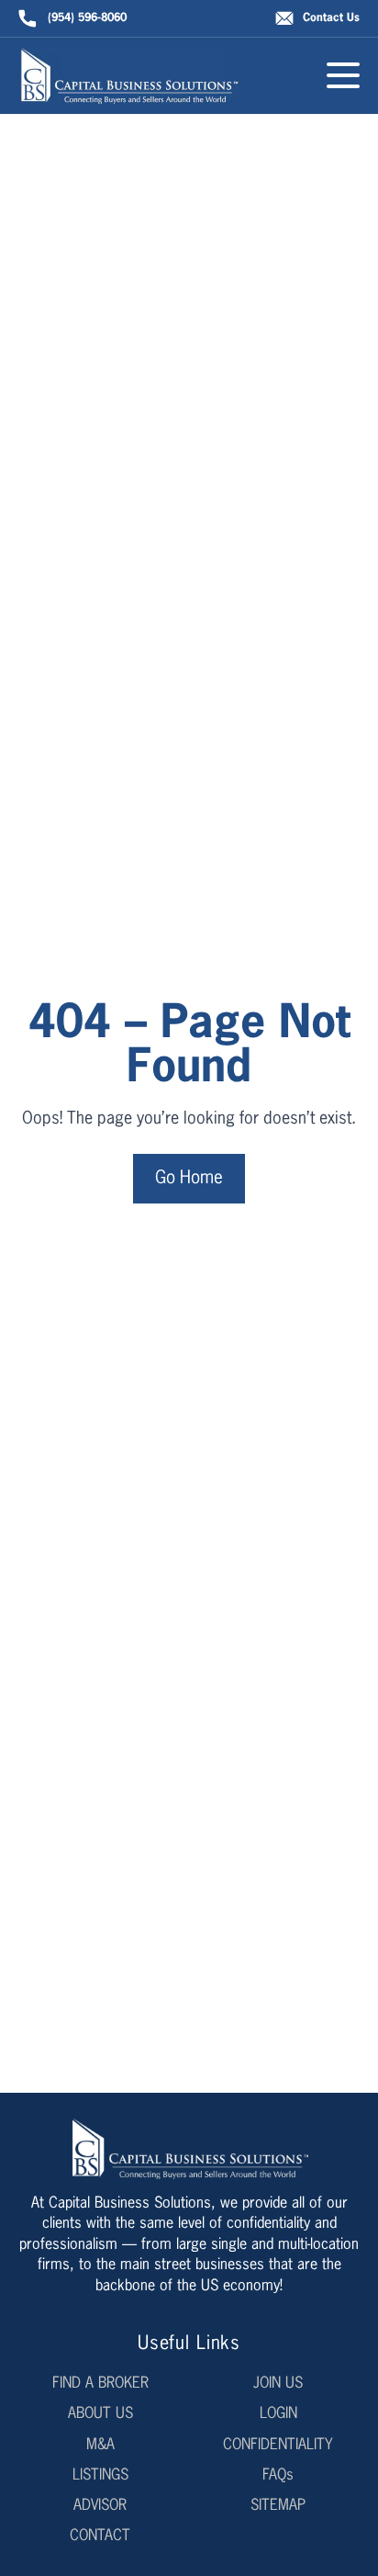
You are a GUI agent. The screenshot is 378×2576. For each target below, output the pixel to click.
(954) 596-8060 (87, 18)
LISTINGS (100, 2476)
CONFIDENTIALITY (278, 2446)
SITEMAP (278, 2506)
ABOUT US (100, 2414)
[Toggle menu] (343, 75)
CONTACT (100, 2536)
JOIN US (278, 2384)
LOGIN (278, 2414)
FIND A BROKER (100, 2384)
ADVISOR (100, 2506)
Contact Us (331, 18)
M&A (100, 2446)
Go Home (189, 1178)
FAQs (278, 2476)
